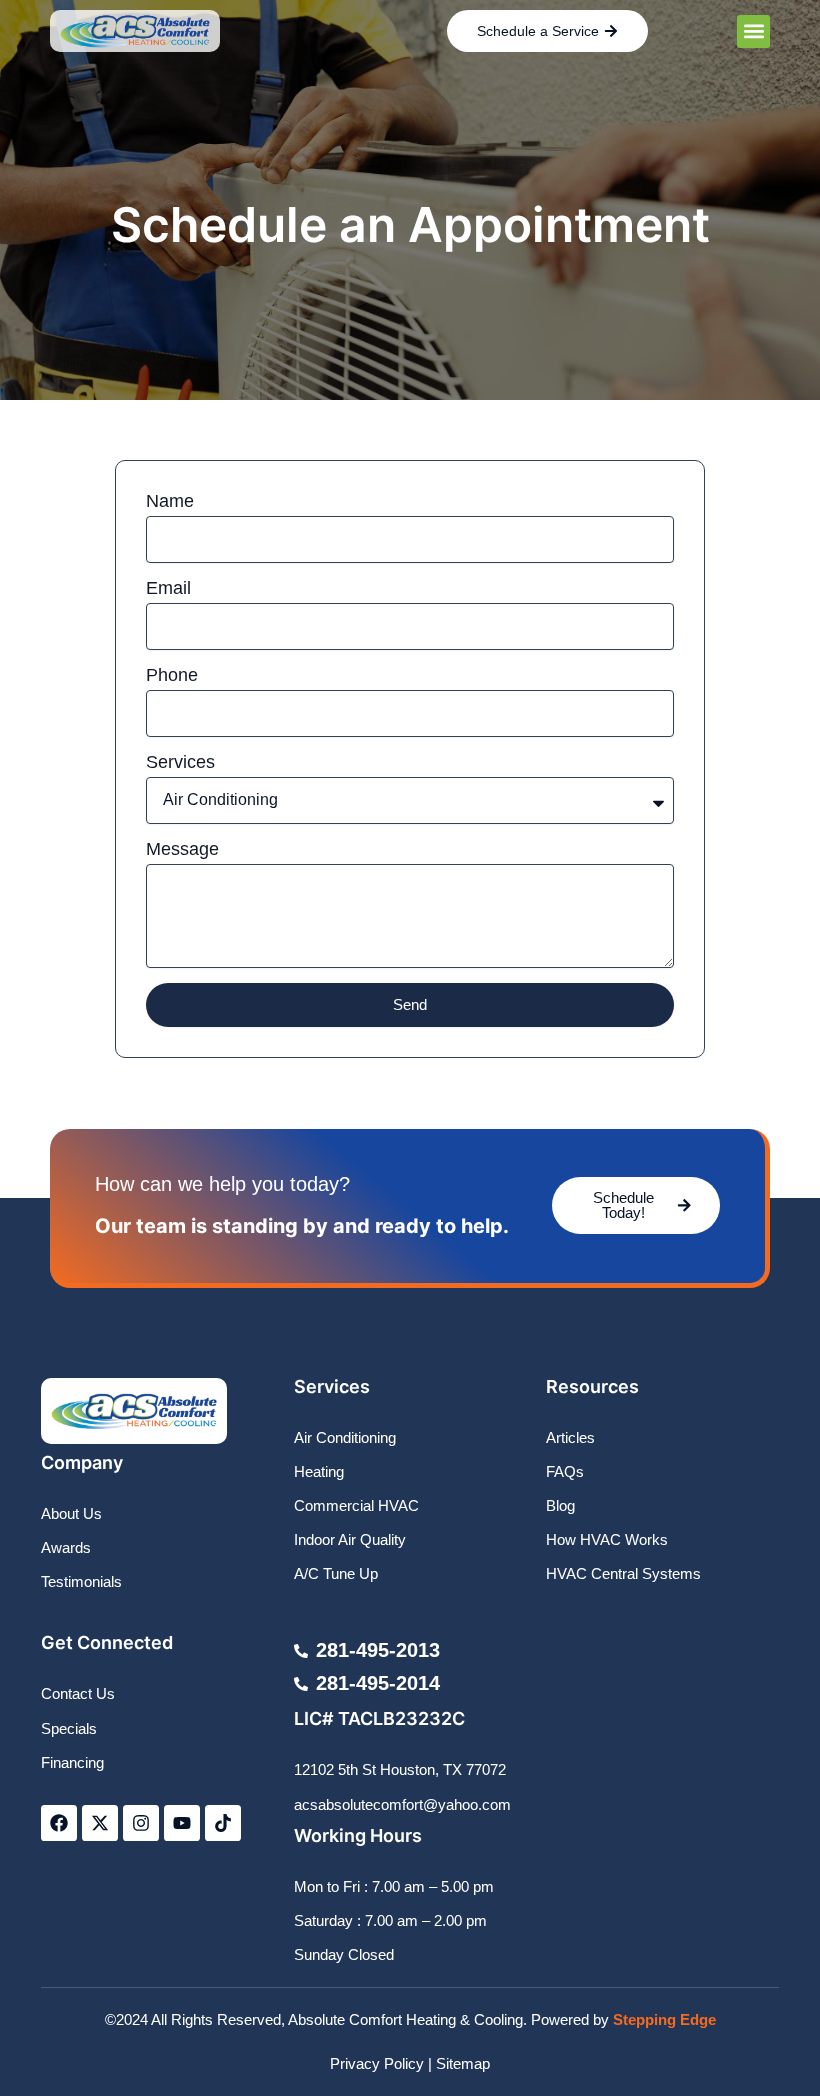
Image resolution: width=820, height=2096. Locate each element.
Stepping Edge (664, 2020)
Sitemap (463, 2064)
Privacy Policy (377, 2064)
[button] (753, 31)
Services (180, 762)
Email (168, 588)
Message (182, 849)
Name (170, 501)
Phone (172, 675)
